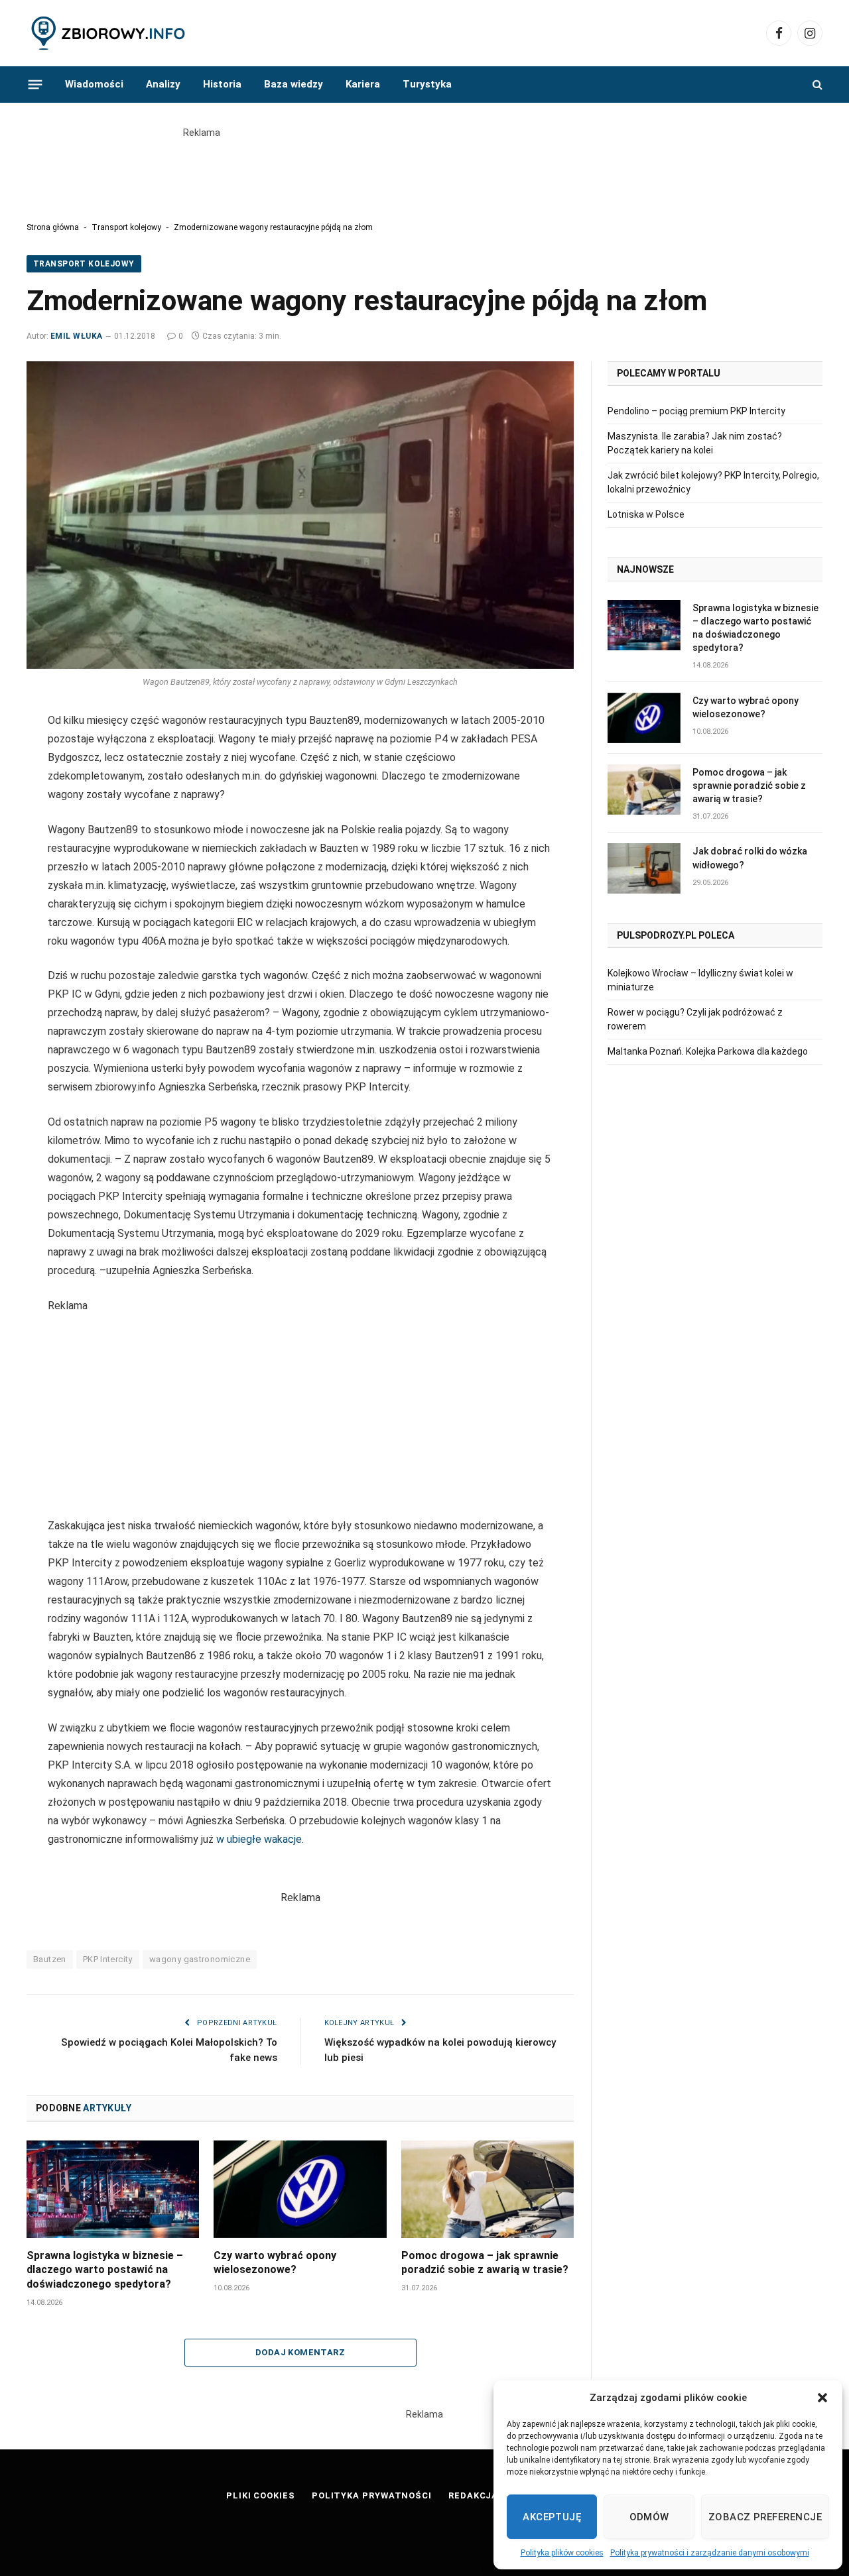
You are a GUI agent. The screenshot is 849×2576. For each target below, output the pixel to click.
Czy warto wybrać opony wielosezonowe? (275, 2263)
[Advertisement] (424, 170)
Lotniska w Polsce (646, 514)
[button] (822, 2398)
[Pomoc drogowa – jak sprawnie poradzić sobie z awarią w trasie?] (488, 2189)
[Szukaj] (816, 85)
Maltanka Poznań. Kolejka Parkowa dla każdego (708, 1051)
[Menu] (35, 84)
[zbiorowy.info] (109, 33)
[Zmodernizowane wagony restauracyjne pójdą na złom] (300, 515)
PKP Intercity (108, 1959)
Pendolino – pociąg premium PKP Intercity (696, 411)
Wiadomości (94, 84)
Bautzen (50, 1959)
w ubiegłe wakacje (259, 1839)
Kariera (363, 84)
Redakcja (473, 2495)
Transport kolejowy (126, 227)
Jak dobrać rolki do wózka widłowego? (750, 858)
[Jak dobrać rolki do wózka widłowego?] (644, 868)
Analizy (163, 84)
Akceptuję (552, 2517)
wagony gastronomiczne (200, 1959)
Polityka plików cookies (562, 2553)
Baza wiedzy (294, 84)
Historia (222, 84)
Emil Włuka (77, 336)
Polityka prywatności (372, 2495)
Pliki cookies (261, 2495)
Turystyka (427, 84)
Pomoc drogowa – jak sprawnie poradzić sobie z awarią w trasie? (485, 2263)
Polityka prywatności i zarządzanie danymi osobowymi (710, 2553)
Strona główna (53, 227)
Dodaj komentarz (300, 2352)
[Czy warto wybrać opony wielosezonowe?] (300, 2189)
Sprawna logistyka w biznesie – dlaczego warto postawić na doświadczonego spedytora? (105, 2270)
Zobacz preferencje (765, 2517)
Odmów (649, 2517)
